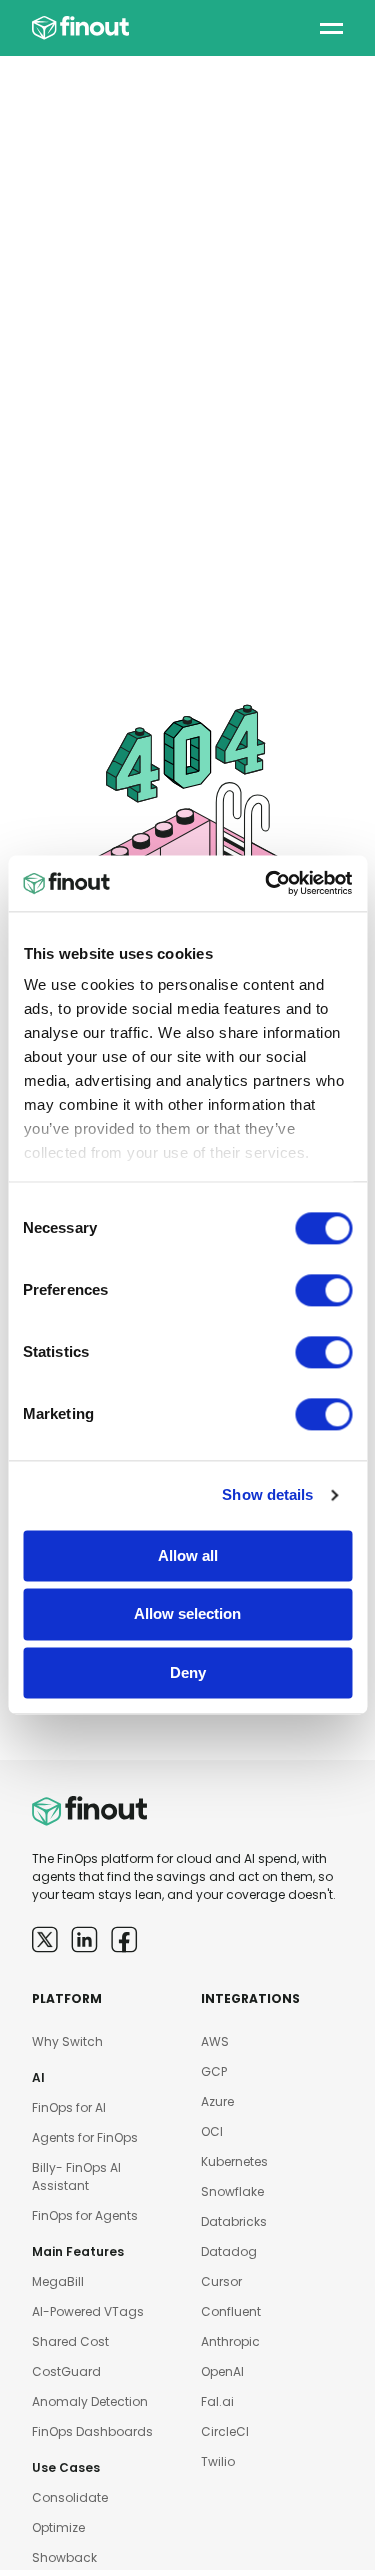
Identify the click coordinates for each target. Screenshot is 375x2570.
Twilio (218, 2461)
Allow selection (187, 1614)
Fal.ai (217, 2401)
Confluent (231, 2311)
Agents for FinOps (85, 2137)
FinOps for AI (69, 2107)
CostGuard (66, 2371)
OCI (212, 2131)
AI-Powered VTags (88, 2311)
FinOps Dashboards (92, 2431)
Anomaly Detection (90, 2401)
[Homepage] (80, 28)
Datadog (229, 2251)
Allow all (188, 1555)
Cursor (221, 2281)
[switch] (323, 1290)
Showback (64, 2557)
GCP (214, 2071)
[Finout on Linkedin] (84, 1939)
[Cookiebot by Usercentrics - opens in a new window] (267, 883)
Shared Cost (70, 2341)
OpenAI (222, 2371)
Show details (267, 1494)
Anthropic (230, 2341)
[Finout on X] (45, 1939)
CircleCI (225, 2431)
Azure (217, 2101)
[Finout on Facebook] (124, 1939)
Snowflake (232, 2191)
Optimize (58, 2527)
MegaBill (58, 2281)
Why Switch (67, 2041)
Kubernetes (234, 2161)
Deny (188, 1672)
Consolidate (70, 2497)
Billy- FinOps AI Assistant (76, 2176)
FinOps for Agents (85, 2215)
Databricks (234, 2221)
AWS (215, 2041)
